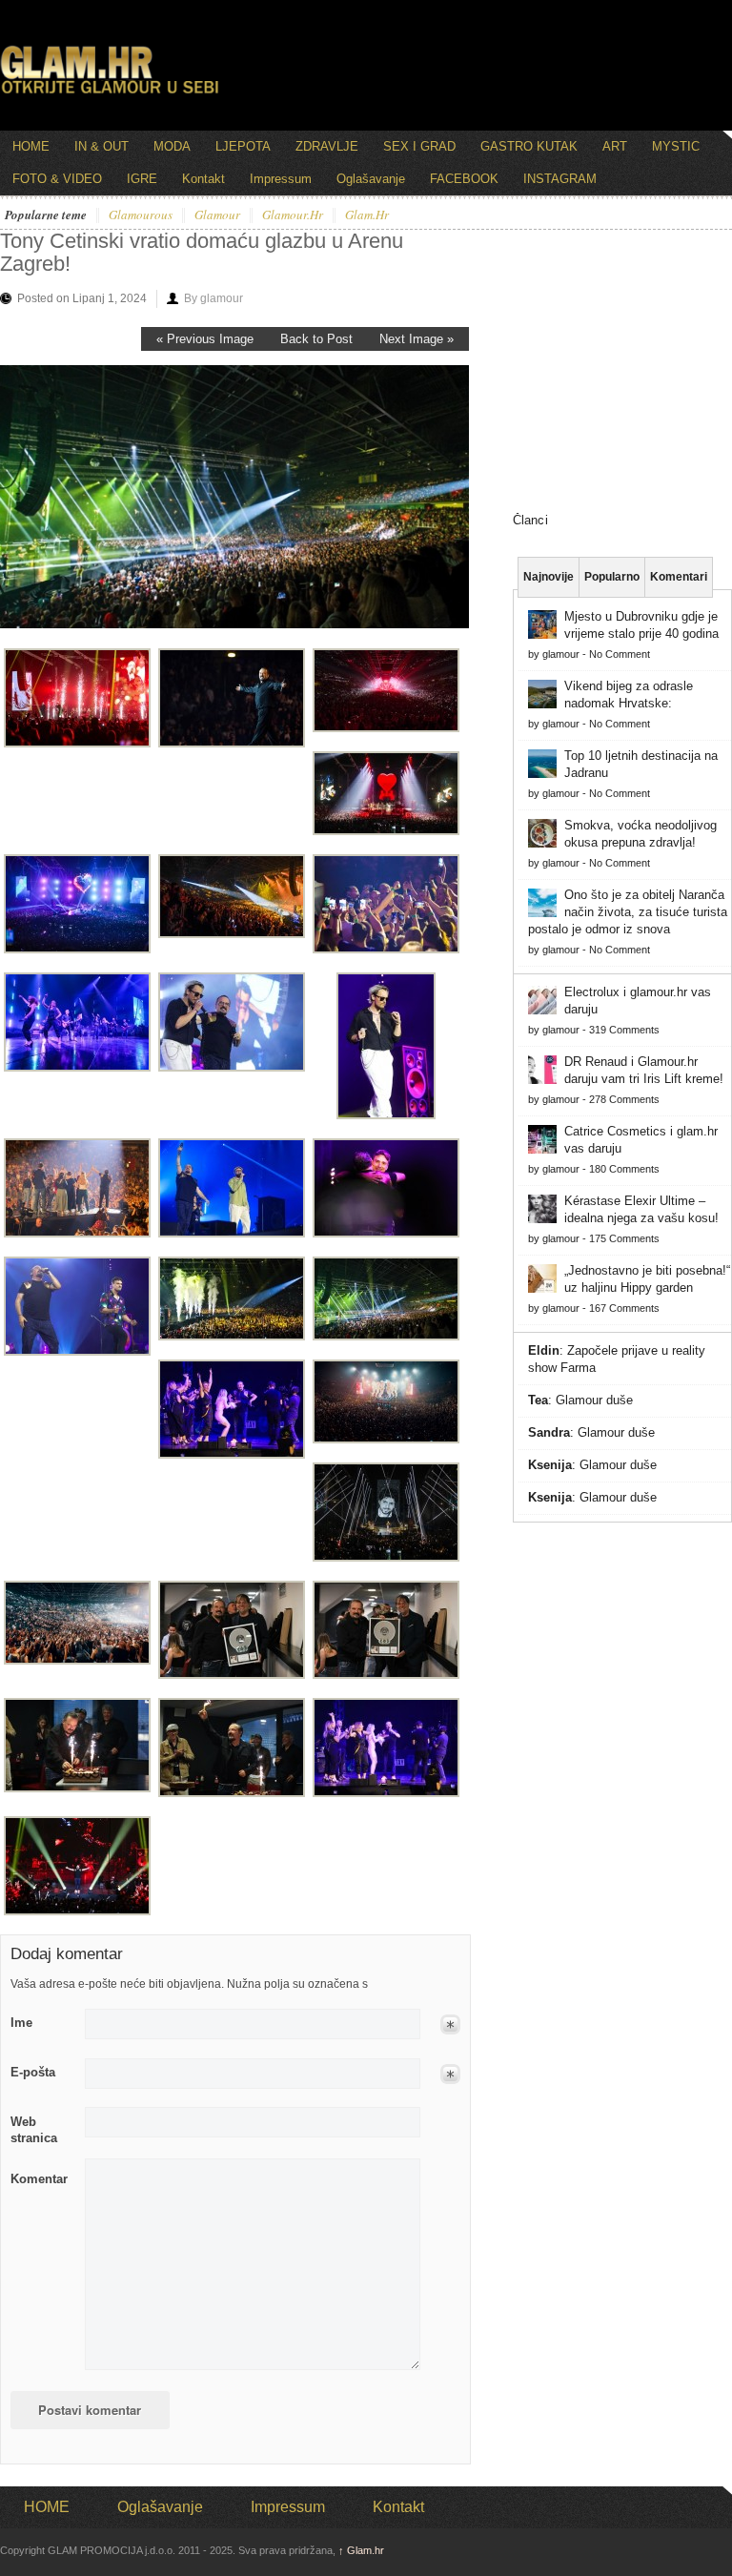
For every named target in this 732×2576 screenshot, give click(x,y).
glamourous (141, 215)
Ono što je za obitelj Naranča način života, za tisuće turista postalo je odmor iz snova (628, 912)
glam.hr (367, 215)
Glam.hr (361, 2550)
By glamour (213, 298)
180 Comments (624, 1169)
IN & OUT (102, 146)
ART (615, 146)
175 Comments (624, 1238)
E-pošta (33, 2072)
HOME (31, 146)
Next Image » (417, 339)
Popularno (612, 577)
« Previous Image (205, 339)
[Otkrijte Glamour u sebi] (110, 93)
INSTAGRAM (560, 179)
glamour (217, 215)
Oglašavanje (371, 179)
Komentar (39, 2179)
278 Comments (624, 1099)
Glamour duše (594, 1400)
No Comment (620, 654)
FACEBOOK (464, 179)
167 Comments (624, 1308)
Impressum (281, 179)
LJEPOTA (243, 146)
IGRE (142, 179)
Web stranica (34, 2130)
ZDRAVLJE (327, 146)
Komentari (679, 577)
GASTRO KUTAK (529, 146)
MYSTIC (676, 146)
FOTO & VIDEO (57, 179)
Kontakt (203, 179)
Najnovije (549, 577)
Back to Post (316, 339)
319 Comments (624, 1030)
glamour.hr (293, 215)
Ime (21, 2023)
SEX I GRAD (419, 146)
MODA (172, 146)
